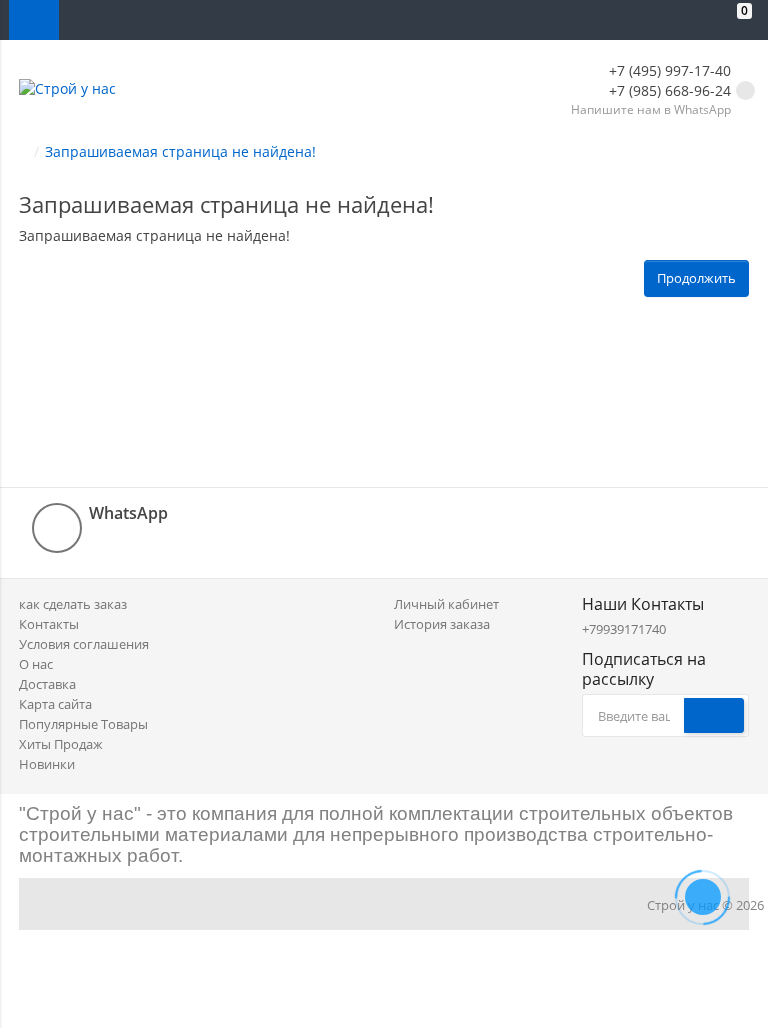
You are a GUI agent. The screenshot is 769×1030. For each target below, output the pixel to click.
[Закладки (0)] (699, 20)
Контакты (49, 624)
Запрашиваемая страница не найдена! (180, 151)
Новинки (47, 764)
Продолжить (696, 278)
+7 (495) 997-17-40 (668, 70)
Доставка (47, 684)
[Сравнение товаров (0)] (659, 20)
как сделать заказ (73, 604)
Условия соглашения (84, 644)
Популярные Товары (83, 724)
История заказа (442, 624)
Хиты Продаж (61, 744)
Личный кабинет (446, 604)
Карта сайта (55, 704)
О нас (36, 664)
